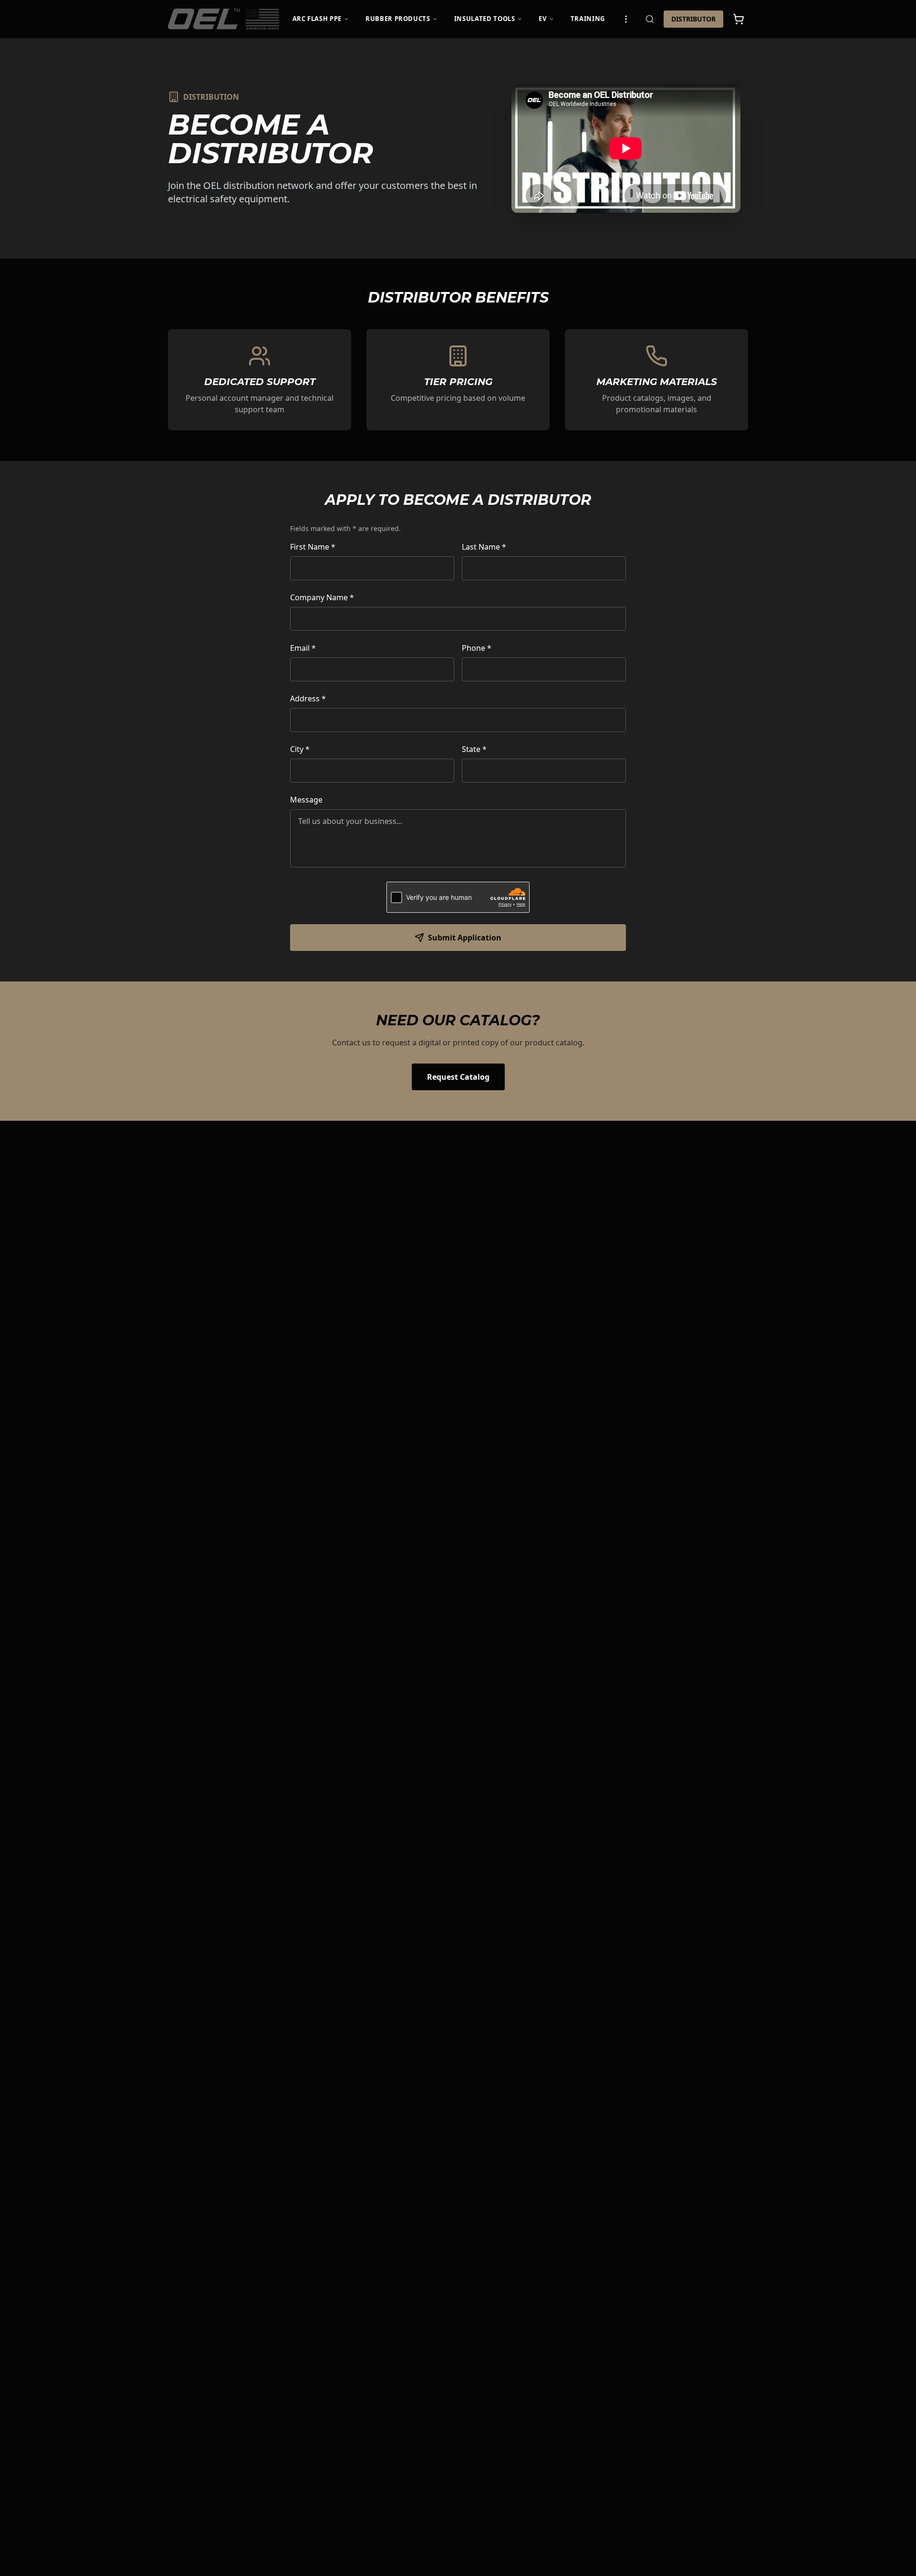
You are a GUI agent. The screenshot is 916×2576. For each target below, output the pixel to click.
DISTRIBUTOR (693, 19)
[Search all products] (650, 19)
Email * (303, 648)
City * (300, 749)
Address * (308, 699)
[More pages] (626, 19)
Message (306, 800)
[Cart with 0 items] (739, 19)
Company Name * (322, 597)
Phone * (477, 648)
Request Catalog (458, 1077)
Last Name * (484, 547)
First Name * (313, 547)
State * (474, 749)
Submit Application (465, 938)
